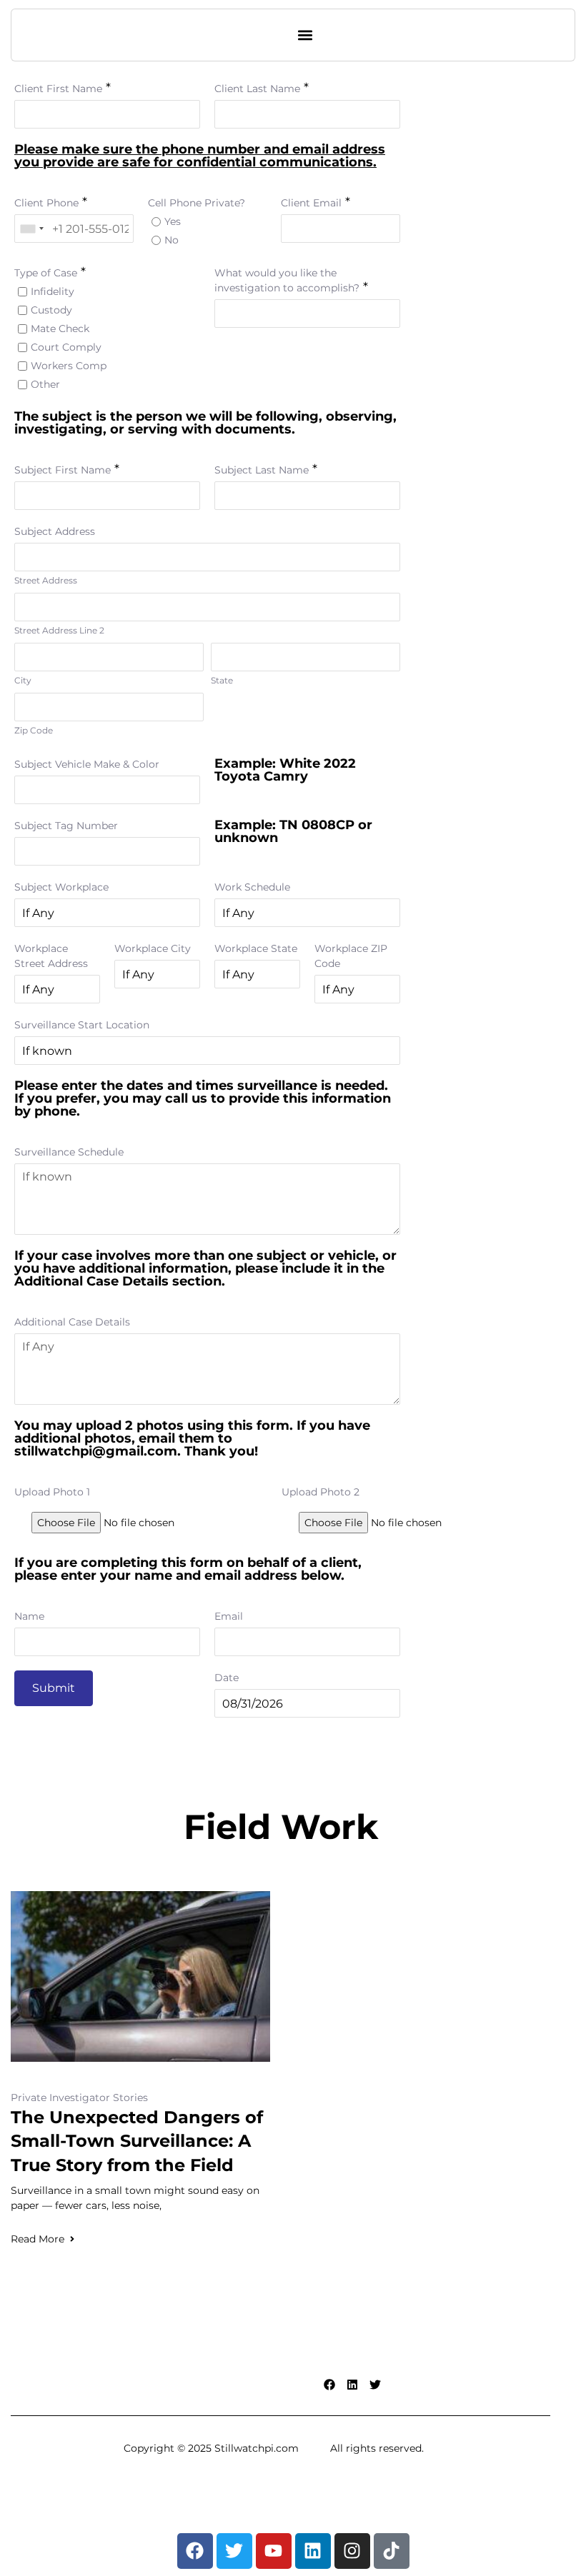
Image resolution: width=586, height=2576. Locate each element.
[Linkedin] (352, 2385)
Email (229, 1616)
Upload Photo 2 (321, 1492)
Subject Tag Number (66, 826)
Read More (38, 2239)
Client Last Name (257, 89)
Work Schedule (252, 887)
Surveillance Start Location (82, 1025)
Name (29, 1616)
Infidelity (53, 291)
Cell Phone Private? (197, 203)
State (222, 680)
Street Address (46, 580)
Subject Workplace (61, 887)
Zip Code (34, 730)
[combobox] (31, 229)
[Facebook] (329, 2385)
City (23, 680)
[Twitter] (375, 2385)
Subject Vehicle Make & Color (87, 764)
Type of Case (46, 273)
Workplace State (256, 948)
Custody (51, 310)
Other (45, 384)
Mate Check (60, 329)
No (172, 240)
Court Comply (66, 347)
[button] (306, 35)
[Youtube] (274, 2551)
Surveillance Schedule (69, 1152)
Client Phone (46, 203)
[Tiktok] (392, 2551)
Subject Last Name (262, 470)
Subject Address (55, 531)
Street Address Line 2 (59, 630)
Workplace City (153, 948)
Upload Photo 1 (52, 1492)
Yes (173, 221)
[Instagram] (352, 2551)
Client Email (311, 203)
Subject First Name (63, 470)
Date (227, 1678)
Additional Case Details (72, 1322)
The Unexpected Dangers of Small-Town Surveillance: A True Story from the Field (137, 2141)
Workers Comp (69, 366)
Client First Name (58, 89)
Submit (54, 1688)
